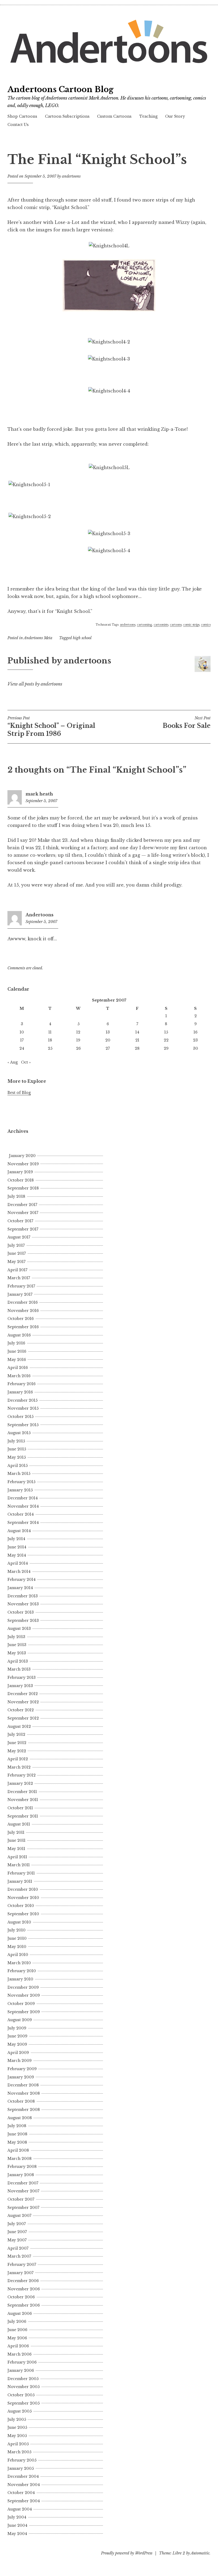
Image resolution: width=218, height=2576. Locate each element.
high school (82, 638)
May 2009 (17, 2044)
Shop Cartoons (22, 116)
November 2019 (23, 1164)
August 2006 (20, 2314)
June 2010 (17, 1938)
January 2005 (21, 2468)
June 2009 (17, 2036)
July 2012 (16, 1734)
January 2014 (20, 1588)
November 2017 (23, 1213)
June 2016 (17, 1351)
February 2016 (22, 1384)
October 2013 (21, 1612)
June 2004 (17, 2525)
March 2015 (19, 1474)
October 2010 (21, 1906)
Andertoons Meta (38, 638)
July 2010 (16, 1930)
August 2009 (20, 2020)
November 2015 (23, 1408)
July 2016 (16, 1343)
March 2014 (19, 1572)
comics (206, 625)
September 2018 (23, 1188)
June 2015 (17, 1449)
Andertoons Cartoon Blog (60, 89)
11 (50, 1032)
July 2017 (16, 1245)
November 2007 (23, 2191)
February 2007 (22, 2265)
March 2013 (19, 1669)
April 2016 (18, 1368)
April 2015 (18, 1466)
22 (166, 1040)
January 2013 (20, 1686)
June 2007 (17, 2232)
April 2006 (18, 2346)
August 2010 (19, 1922)
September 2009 (24, 2012)
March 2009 (20, 2061)
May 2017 (16, 1262)
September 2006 (24, 2305)
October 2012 (21, 1710)
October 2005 (21, 2395)
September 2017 (23, 1229)
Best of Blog (19, 1093)
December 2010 (23, 1889)
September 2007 (23, 2208)
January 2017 (20, 1294)
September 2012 (23, 1718)
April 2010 (18, 1955)
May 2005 (17, 2436)
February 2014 (22, 1580)
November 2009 (24, 1995)
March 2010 (19, 1963)
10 (22, 1032)
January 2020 (22, 1156)
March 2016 (19, 1376)
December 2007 (23, 2183)
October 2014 (21, 1514)
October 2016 (21, 1319)
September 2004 (24, 2501)
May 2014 (17, 1555)
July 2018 (16, 1196)
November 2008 (24, 2093)
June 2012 (17, 1743)
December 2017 (22, 1205)
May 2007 (17, 2240)
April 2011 (17, 1857)
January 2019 (20, 1172)
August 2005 (20, 2411)
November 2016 (23, 1311)
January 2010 (20, 1979)
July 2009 (17, 2028)
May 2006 (17, 2338)
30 (196, 1048)
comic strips (191, 625)
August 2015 (19, 1433)
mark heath (39, 794)
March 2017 (19, 1278)
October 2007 (21, 2199)
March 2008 (20, 2159)
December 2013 (23, 1596)
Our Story (175, 116)
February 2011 (21, 1873)
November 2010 (23, 1898)
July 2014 (16, 1539)
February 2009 (22, 2069)
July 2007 (17, 2224)
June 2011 (16, 1840)
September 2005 (24, 2403)
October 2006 (21, 2297)
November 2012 (23, 1702)
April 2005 (18, 2444)
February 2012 (22, 1775)
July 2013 (16, 1637)
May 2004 (17, 2534)
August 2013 (19, 1629)
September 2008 (24, 2110)
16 (196, 1032)
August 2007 (19, 2216)
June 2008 (17, 2134)
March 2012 (19, 1767)
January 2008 (21, 2175)
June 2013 (17, 1645)
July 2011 (16, 1832)
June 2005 (17, 2427)
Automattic (200, 2553)
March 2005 (19, 2452)
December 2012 (23, 1694)
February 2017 (21, 1286)
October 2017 (20, 1221)
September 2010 (23, 1914)
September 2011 (23, 1816)
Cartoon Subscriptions (67, 116)
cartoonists (161, 625)
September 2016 (23, 1327)
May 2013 (17, 1653)
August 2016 (19, 1335)
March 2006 (20, 2354)
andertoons (71, 176)
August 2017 (19, 1237)
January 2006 (21, 2370)
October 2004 (21, 2493)
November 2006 (24, 2289)
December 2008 (23, 2085)
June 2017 (17, 1253)
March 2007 (19, 2256)
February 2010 (22, 1971)
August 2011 (19, 1824)
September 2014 (23, 1523)
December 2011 (22, 1792)
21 (137, 1040)
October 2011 (20, 1808)
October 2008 (21, 2101)
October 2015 (20, 1417)
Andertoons (39, 915)
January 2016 (20, 1392)
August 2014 (19, 1531)
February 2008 (22, 2167)
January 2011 (20, 1881)
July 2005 (17, 2419)
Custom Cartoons (114, 116)
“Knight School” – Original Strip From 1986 (51, 727)
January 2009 (21, 2077)
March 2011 (19, 1865)
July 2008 (17, 2126)
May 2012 (17, 1751)
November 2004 (24, 2485)
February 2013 (22, 1677)
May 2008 (17, 2142)
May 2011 (16, 1849)
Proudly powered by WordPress (127, 2553)
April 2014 (18, 1563)
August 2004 (20, 2509)
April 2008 (18, 2150)
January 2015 (20, 1490)
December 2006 (23, 2281)
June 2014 (17, 1547)
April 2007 (18, 2248)
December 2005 (23, 2379)
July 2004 (17, 2517)
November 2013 (23, 1604)
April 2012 (18, 1759)
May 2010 (17, 1947)
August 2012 (19, 1726)
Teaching (148, 116)
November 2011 (23, 1800)
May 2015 (17, 1457)
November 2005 (24, 2387)
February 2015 (21, 1482)
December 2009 (23, 1987)
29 (166, 1048)
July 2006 (17, 2321)
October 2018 (21, 1180)
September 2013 (23, 1621)
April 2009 (18, 2053)
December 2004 (23, 2476)
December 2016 (23, 1302)
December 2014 (23, 1498)
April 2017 (17, 1270)
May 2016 (17, 1360)
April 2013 (18, 1661)
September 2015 (23, 1425)
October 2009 (21, 2004)
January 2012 (20, 1783)
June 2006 (17, 2330)
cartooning (144, 625)
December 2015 (22, 1400)
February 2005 (22, 2460)
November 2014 (23, 1506)
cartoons (176, 625)
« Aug (13, 1062)
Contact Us (18, 125)
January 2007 (20, 2273)
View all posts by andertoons (35, 684)
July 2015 (16, 1441)
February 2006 (22, 2362)
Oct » (26, 1062)
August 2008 (20, 2118)
